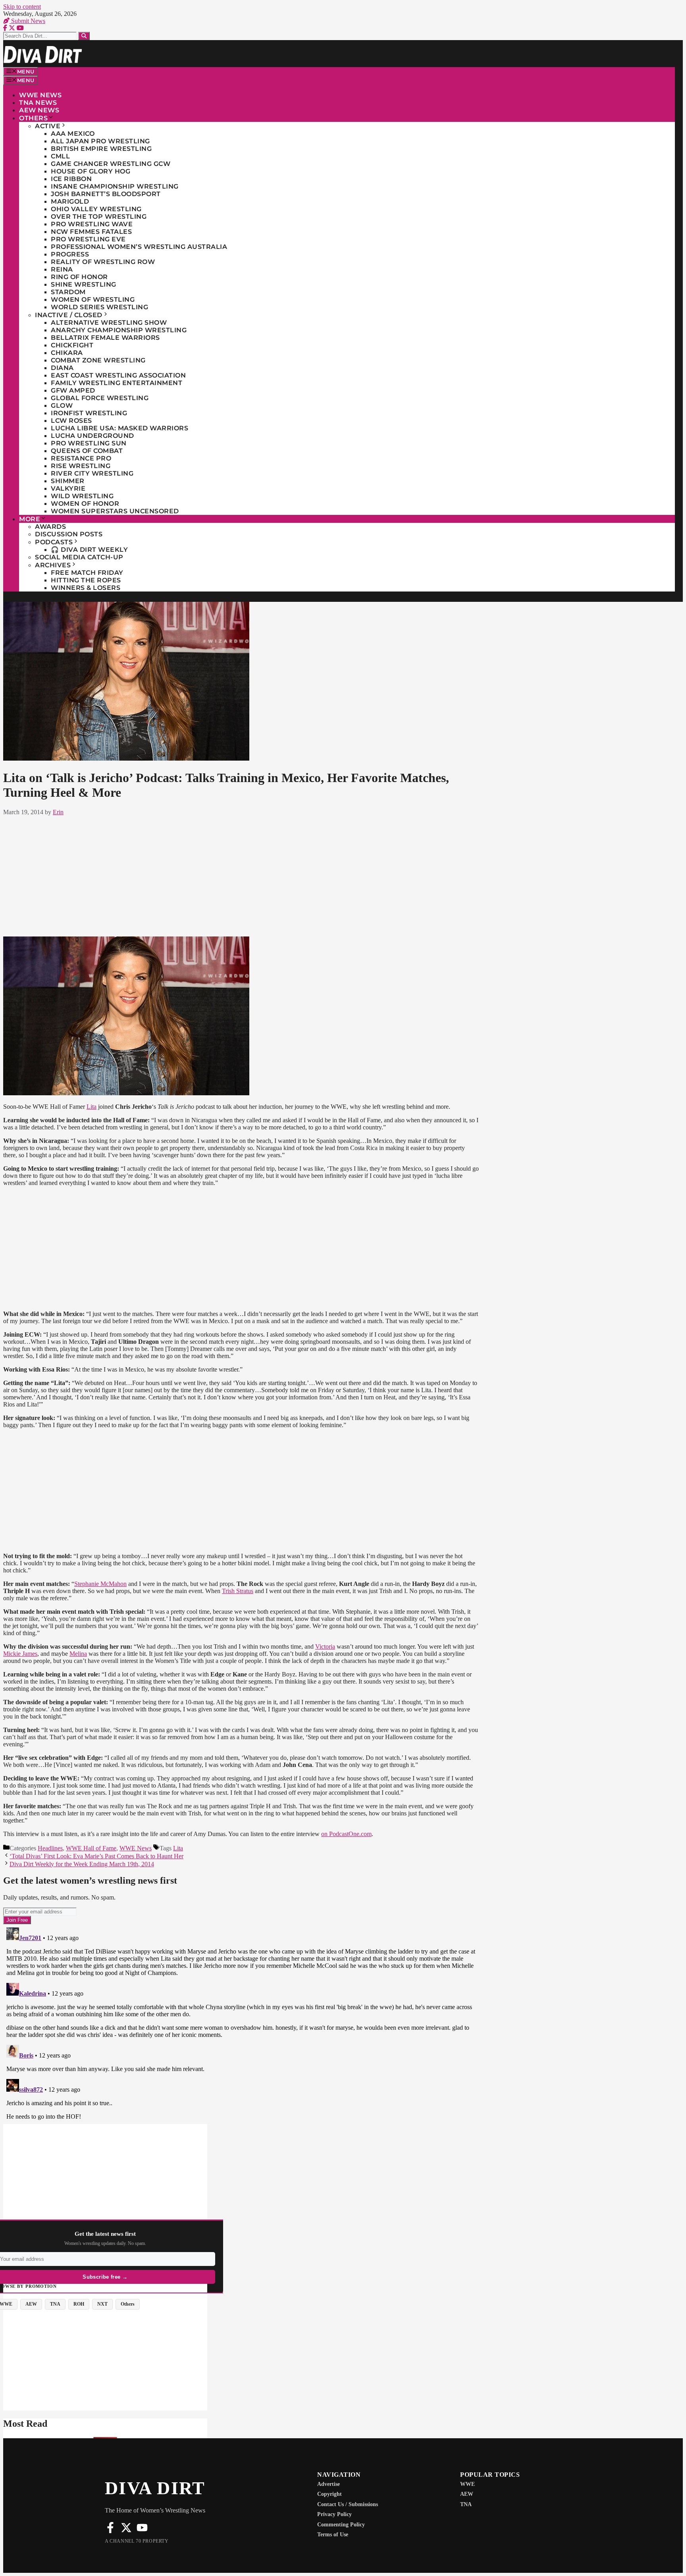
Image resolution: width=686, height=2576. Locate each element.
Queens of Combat (87, 451)
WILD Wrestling (82, 496)
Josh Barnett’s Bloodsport (106, 194)
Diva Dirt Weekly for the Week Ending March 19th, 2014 (82, 1864)
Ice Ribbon (71, 179)
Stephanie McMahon (100, 1584)
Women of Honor (85, 504)
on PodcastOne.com (346, 1834)
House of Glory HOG (91, 171)
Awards (50, 527)
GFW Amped (73, 390)
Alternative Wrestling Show (109, 323)
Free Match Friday (87, 573)
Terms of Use (333, 2535)
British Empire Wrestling (101, 149)
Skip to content (22, 7)
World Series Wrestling (99, 307)
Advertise (329, 2484)
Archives (53, 565)
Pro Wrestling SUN (89, 443)
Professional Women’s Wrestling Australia (139, 247)
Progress (70, 254)
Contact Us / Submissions (348, 2504)
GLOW (62, 406)
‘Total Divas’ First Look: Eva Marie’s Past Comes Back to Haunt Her (96, 1856)
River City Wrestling (92, 473)
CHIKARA (67, 353)
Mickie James (20, 1654)
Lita (92, 1107)
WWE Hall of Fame (91, 1848)
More (30, 519)
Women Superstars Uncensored (115, 511)
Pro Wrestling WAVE (92, 224)
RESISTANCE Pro (81, 458)
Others (33, 118)
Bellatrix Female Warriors (105, 338)
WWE (467, 2484)
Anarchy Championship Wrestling (119, 330)
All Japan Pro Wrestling (100, 141)
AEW (467, 2494)
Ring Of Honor (79, 277)
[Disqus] (241, 2023)
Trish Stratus (238, 1591)
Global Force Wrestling (100, 398)
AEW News (39, 110)
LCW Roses (71, 421)
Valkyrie (68, 488)
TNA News (38, 103)
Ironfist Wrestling (89, 413)
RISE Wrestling (81, 466)
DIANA (62, 368)
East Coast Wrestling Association (118, 375)
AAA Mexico (73, 134)
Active (48, 126)
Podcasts (54, 542)
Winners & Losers (86, 588)
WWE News (40, 95)
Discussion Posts (69, 534)
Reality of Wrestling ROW (103, 262)
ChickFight (72, 345)
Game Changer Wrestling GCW (111, 164)
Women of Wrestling (93, 300)
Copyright (330, 2494)
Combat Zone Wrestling (98, 360)
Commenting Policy (341, 2525)
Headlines (50, 1848)
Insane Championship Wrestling (115, 186)
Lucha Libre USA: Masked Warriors (119, 428)
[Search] (84, 36)
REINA (62, 269)
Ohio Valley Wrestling (96, 209)
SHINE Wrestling (84, 284)
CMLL (60, 156)
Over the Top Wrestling (99, 217)
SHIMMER (68, 481)
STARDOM (68, 292)
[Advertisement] (241, 875)
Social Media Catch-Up (79, 557)
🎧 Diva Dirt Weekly (89, 550)
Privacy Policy (334, 2514)
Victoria (325, 1646)
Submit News (27, 21)
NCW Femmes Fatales (91, 232)
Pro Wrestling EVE (88, 239)
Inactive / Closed (69, 315)
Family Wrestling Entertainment (117, 383)
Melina (78, 1654)
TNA (466, 2504)
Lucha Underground (92, 436)
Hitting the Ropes (86, 580)
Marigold (70, 201)
